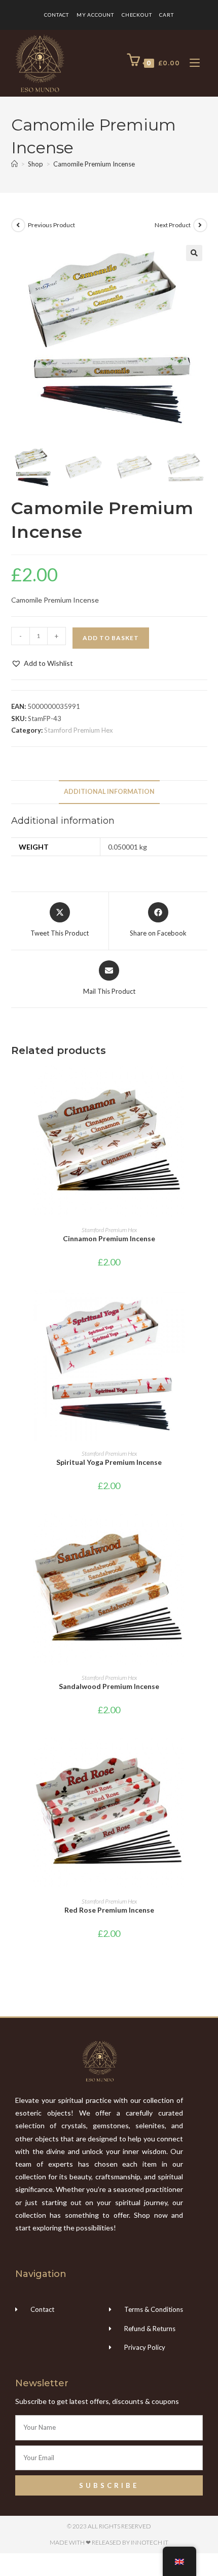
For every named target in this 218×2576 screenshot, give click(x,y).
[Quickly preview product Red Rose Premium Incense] (204, 1754)
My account (95, 15)
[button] (194, 253)
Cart (166, 15)
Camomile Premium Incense (94, 164)
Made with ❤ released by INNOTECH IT (109, 2542)
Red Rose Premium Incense (109, 1910)
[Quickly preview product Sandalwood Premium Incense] (204, 1531)
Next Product (173, 225)
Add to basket (111, 638)
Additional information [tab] (109, 792)
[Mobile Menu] (191, 63)
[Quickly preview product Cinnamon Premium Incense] (204, 1083)
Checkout (137, 15)
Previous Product (51, 225)
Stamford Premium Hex (79, 730)
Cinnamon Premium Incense (109, 1238)
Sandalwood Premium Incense (109, 1686)
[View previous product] (18, 225)
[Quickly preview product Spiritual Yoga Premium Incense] (204, 1306)
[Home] (14, 164)
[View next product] (200, 225)
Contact (57, 15)
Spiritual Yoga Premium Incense (109, 1462)
